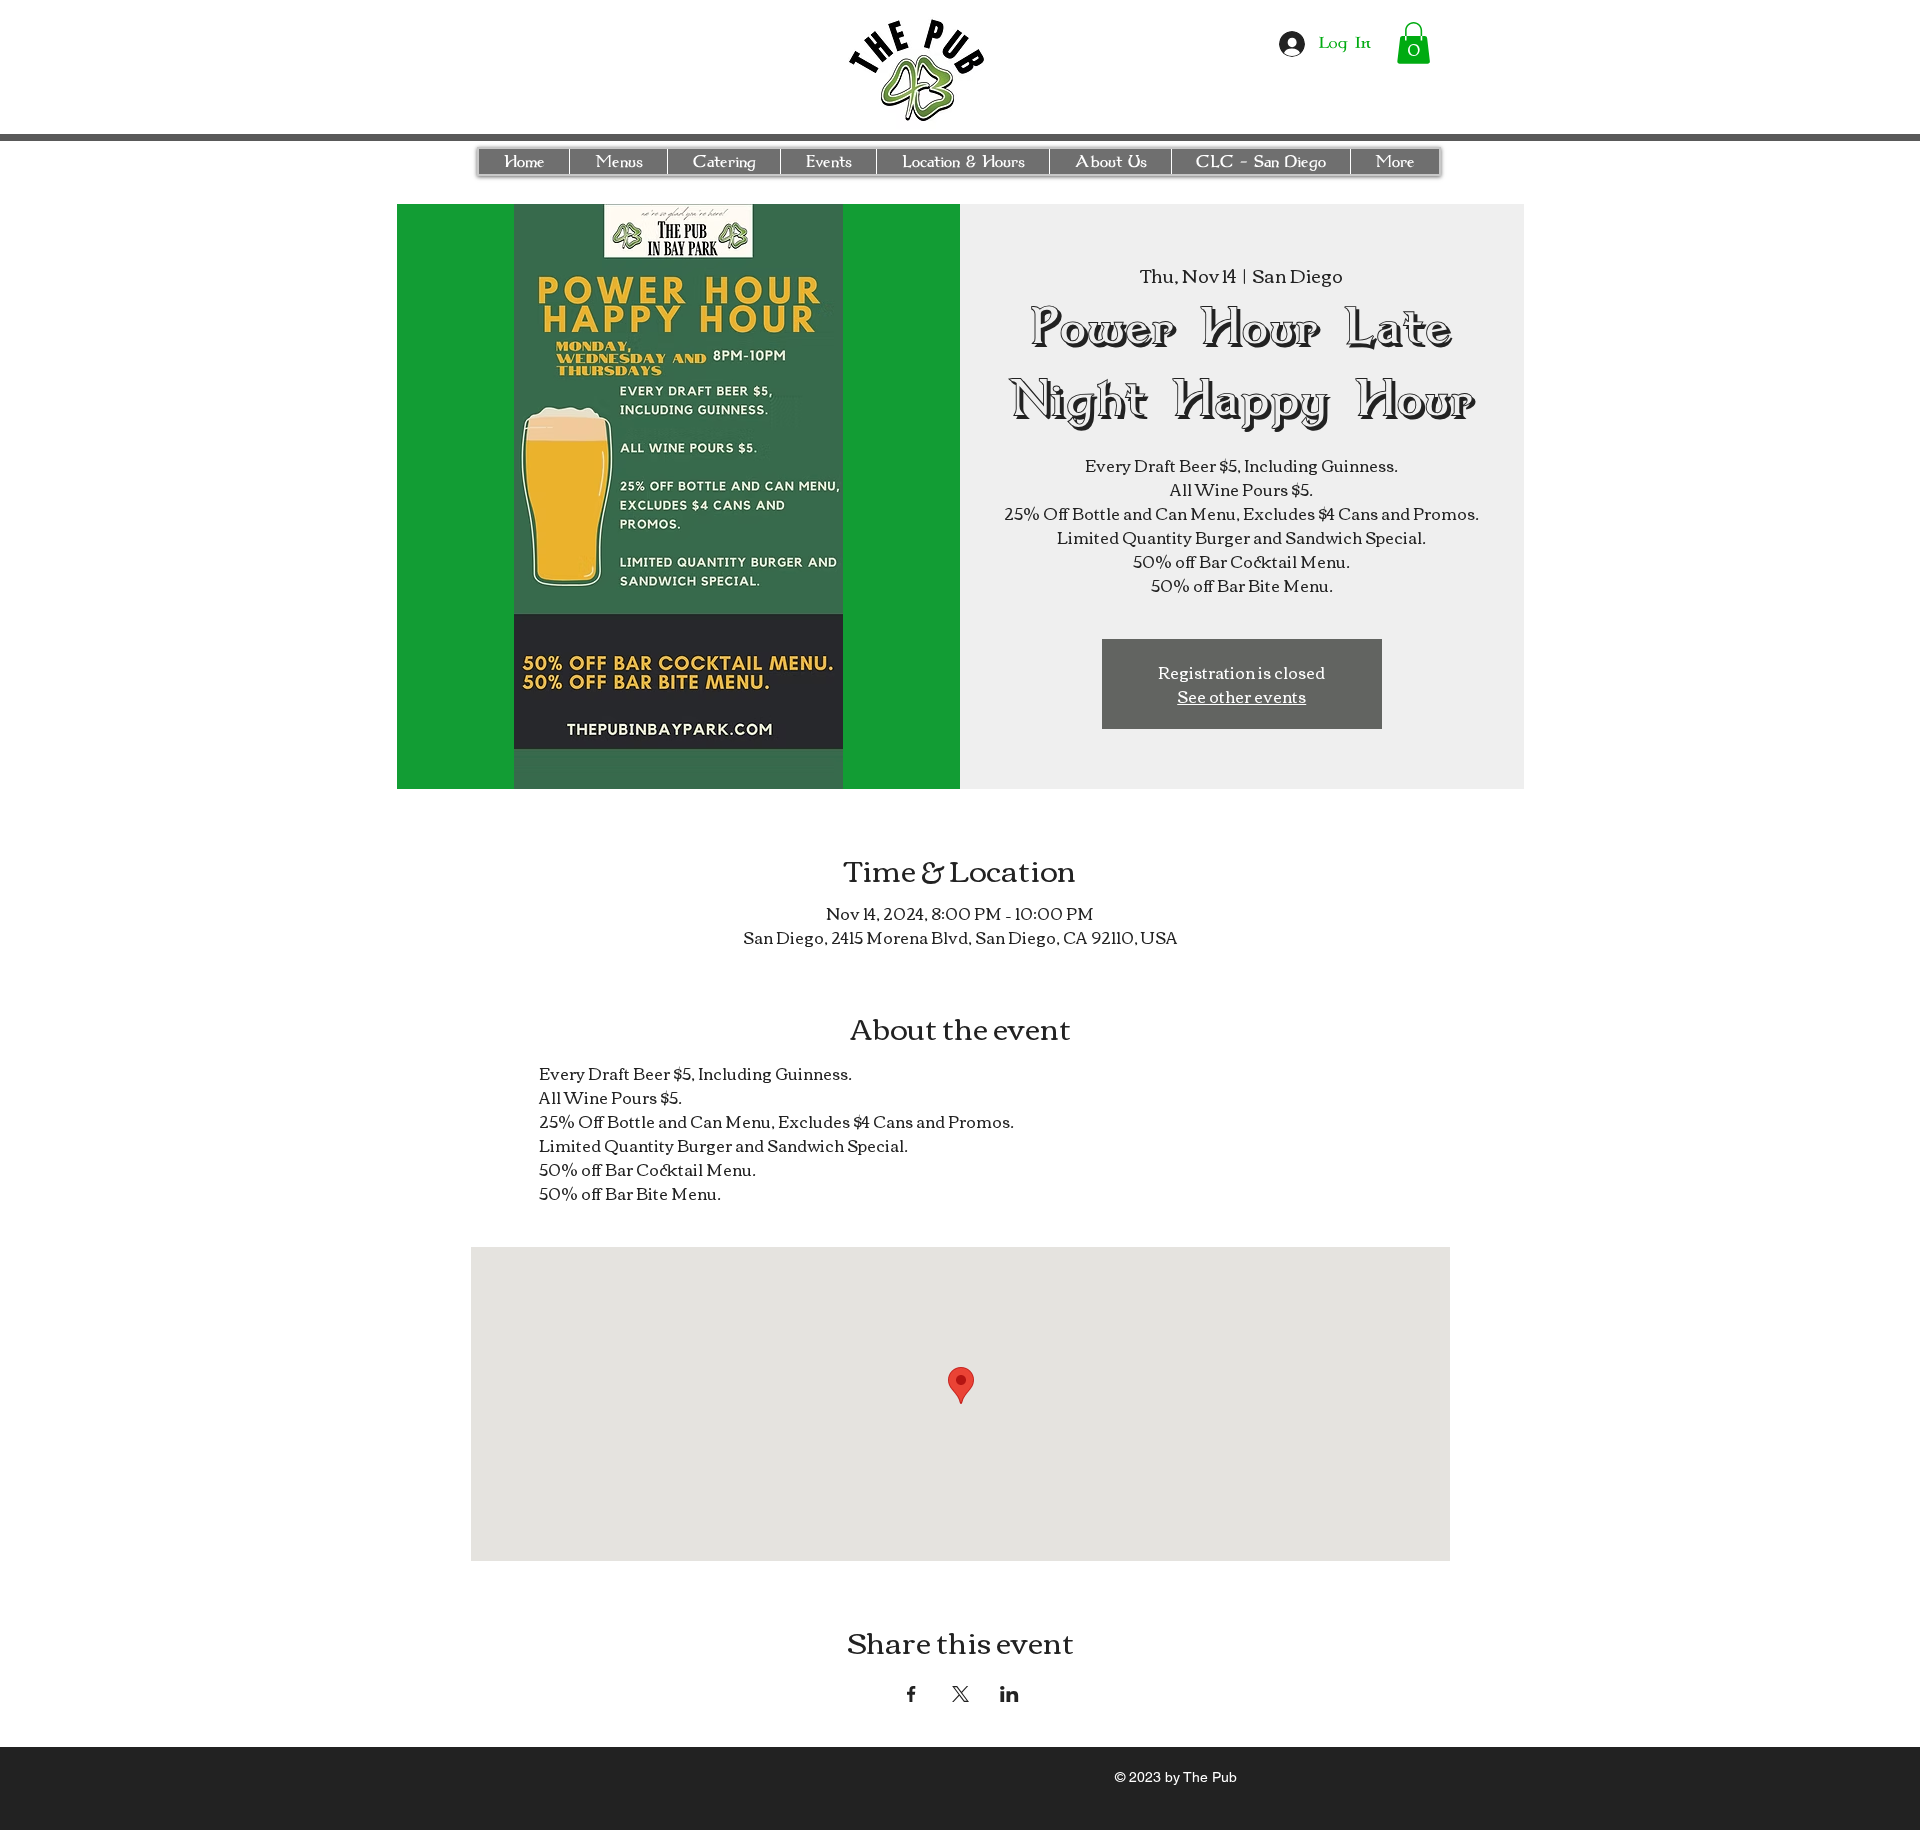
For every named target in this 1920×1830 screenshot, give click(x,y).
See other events (1241, 696)
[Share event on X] (960, 1694)
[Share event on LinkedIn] (1009, 1694)
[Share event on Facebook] (911, 1694)
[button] (1413, 43)
